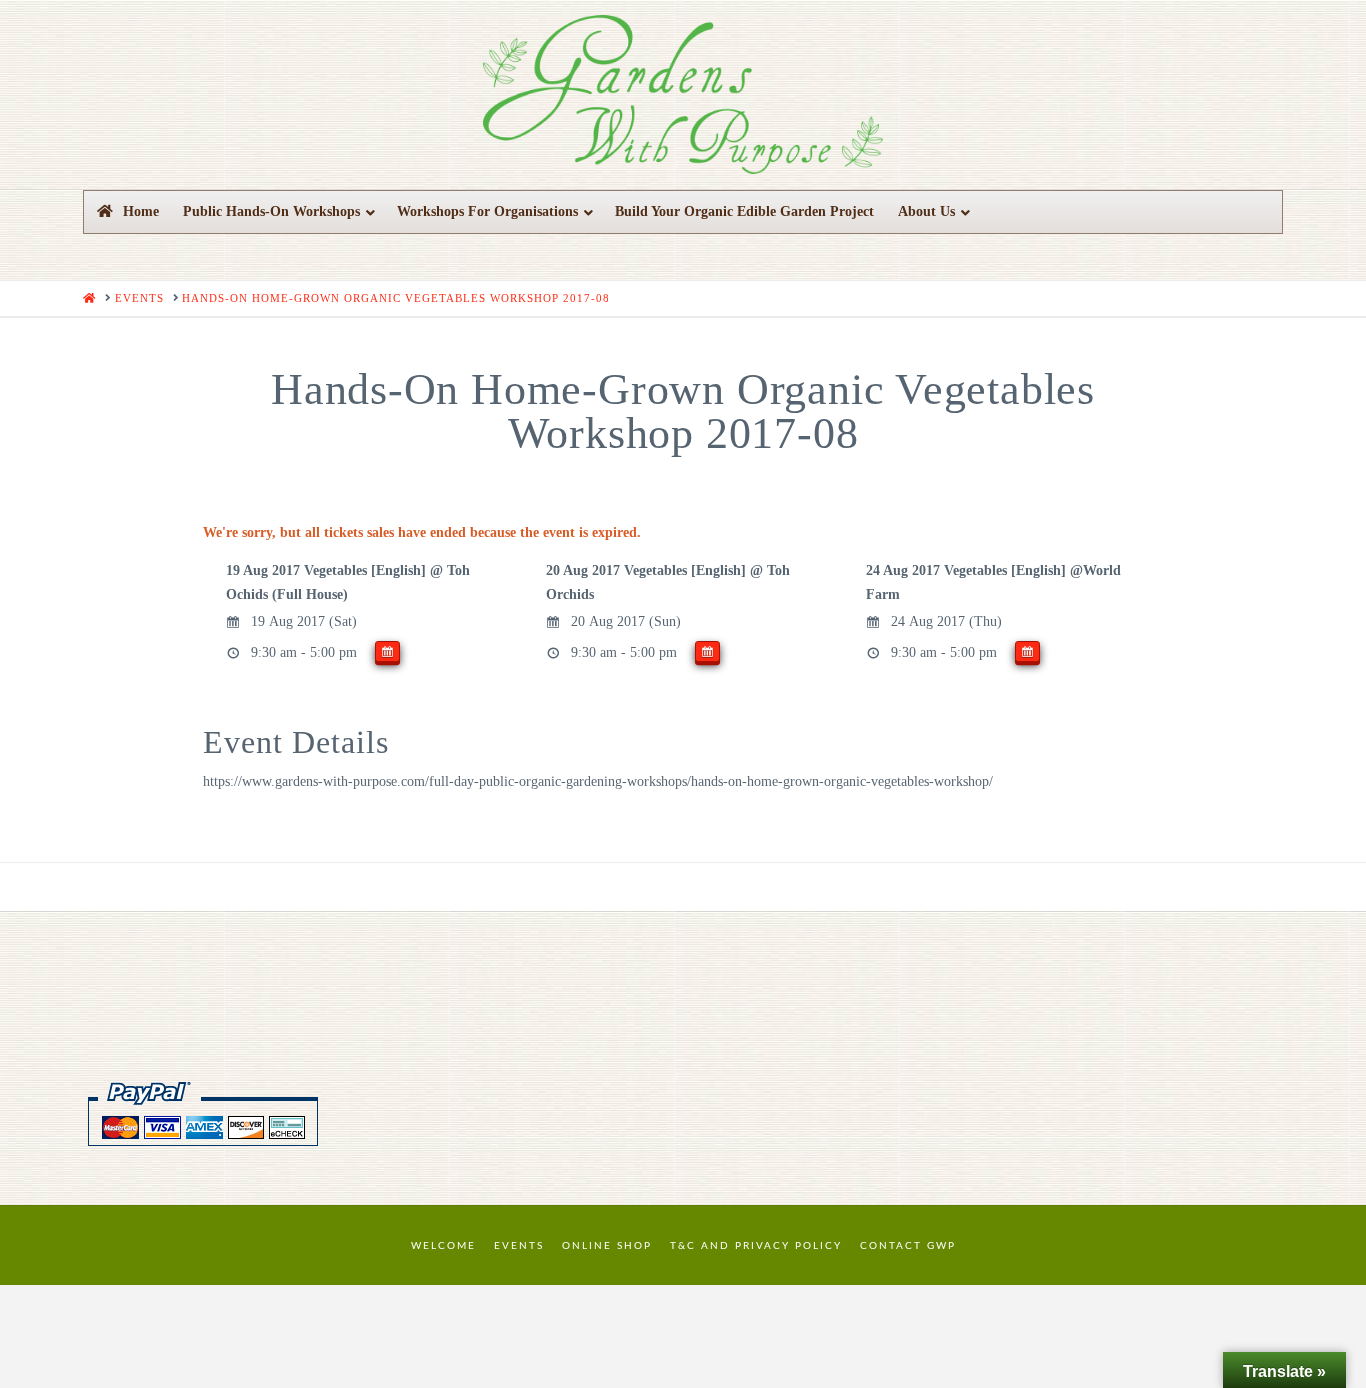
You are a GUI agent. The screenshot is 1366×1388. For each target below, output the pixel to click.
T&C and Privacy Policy (756, 1246)
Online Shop (607, 1246)
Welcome (443, 1246)
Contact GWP (908, 1246)
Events (519, 1246)
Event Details (296, 742)
